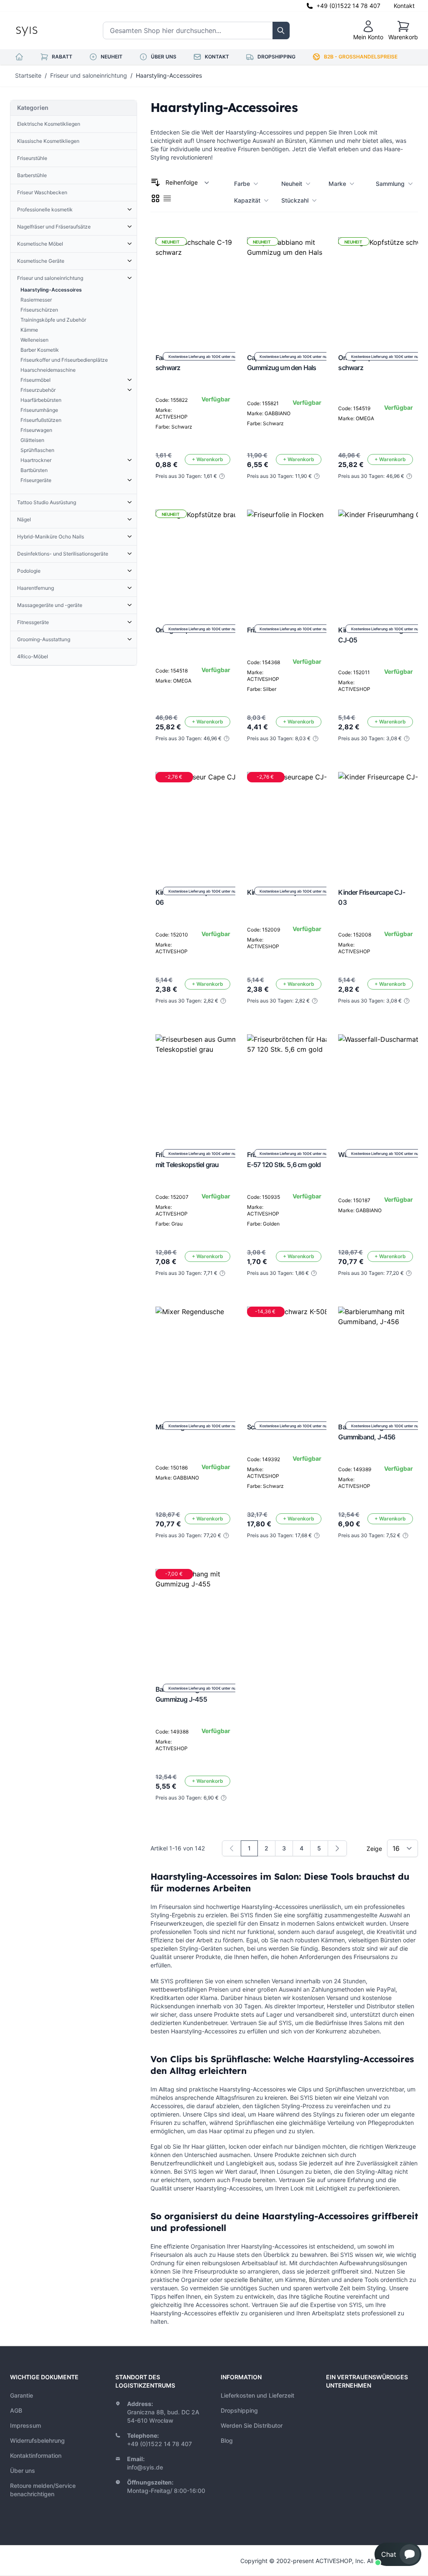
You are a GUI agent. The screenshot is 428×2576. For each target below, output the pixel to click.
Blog (227, 2440)
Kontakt (404, 6)
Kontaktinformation (36, 2455)
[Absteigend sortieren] (155, 183)
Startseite (28, 75)
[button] (398, 2554)
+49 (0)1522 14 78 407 (348, 6)
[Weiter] (337, 1848)
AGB (16, 2410)
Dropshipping (239, 2410)
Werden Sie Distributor (252, 2425)
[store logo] (46, 30)
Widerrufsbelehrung (37, 2440)
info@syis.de (145, 2467)
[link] (232, 1848)
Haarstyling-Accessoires (169, 75)
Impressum (25, 2425)
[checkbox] (155, 198)
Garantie (22, 2395)
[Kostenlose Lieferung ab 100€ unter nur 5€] (297, 560)
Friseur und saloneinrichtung (89, 75)
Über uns (23, 2471)
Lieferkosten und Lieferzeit (257, 2395)
